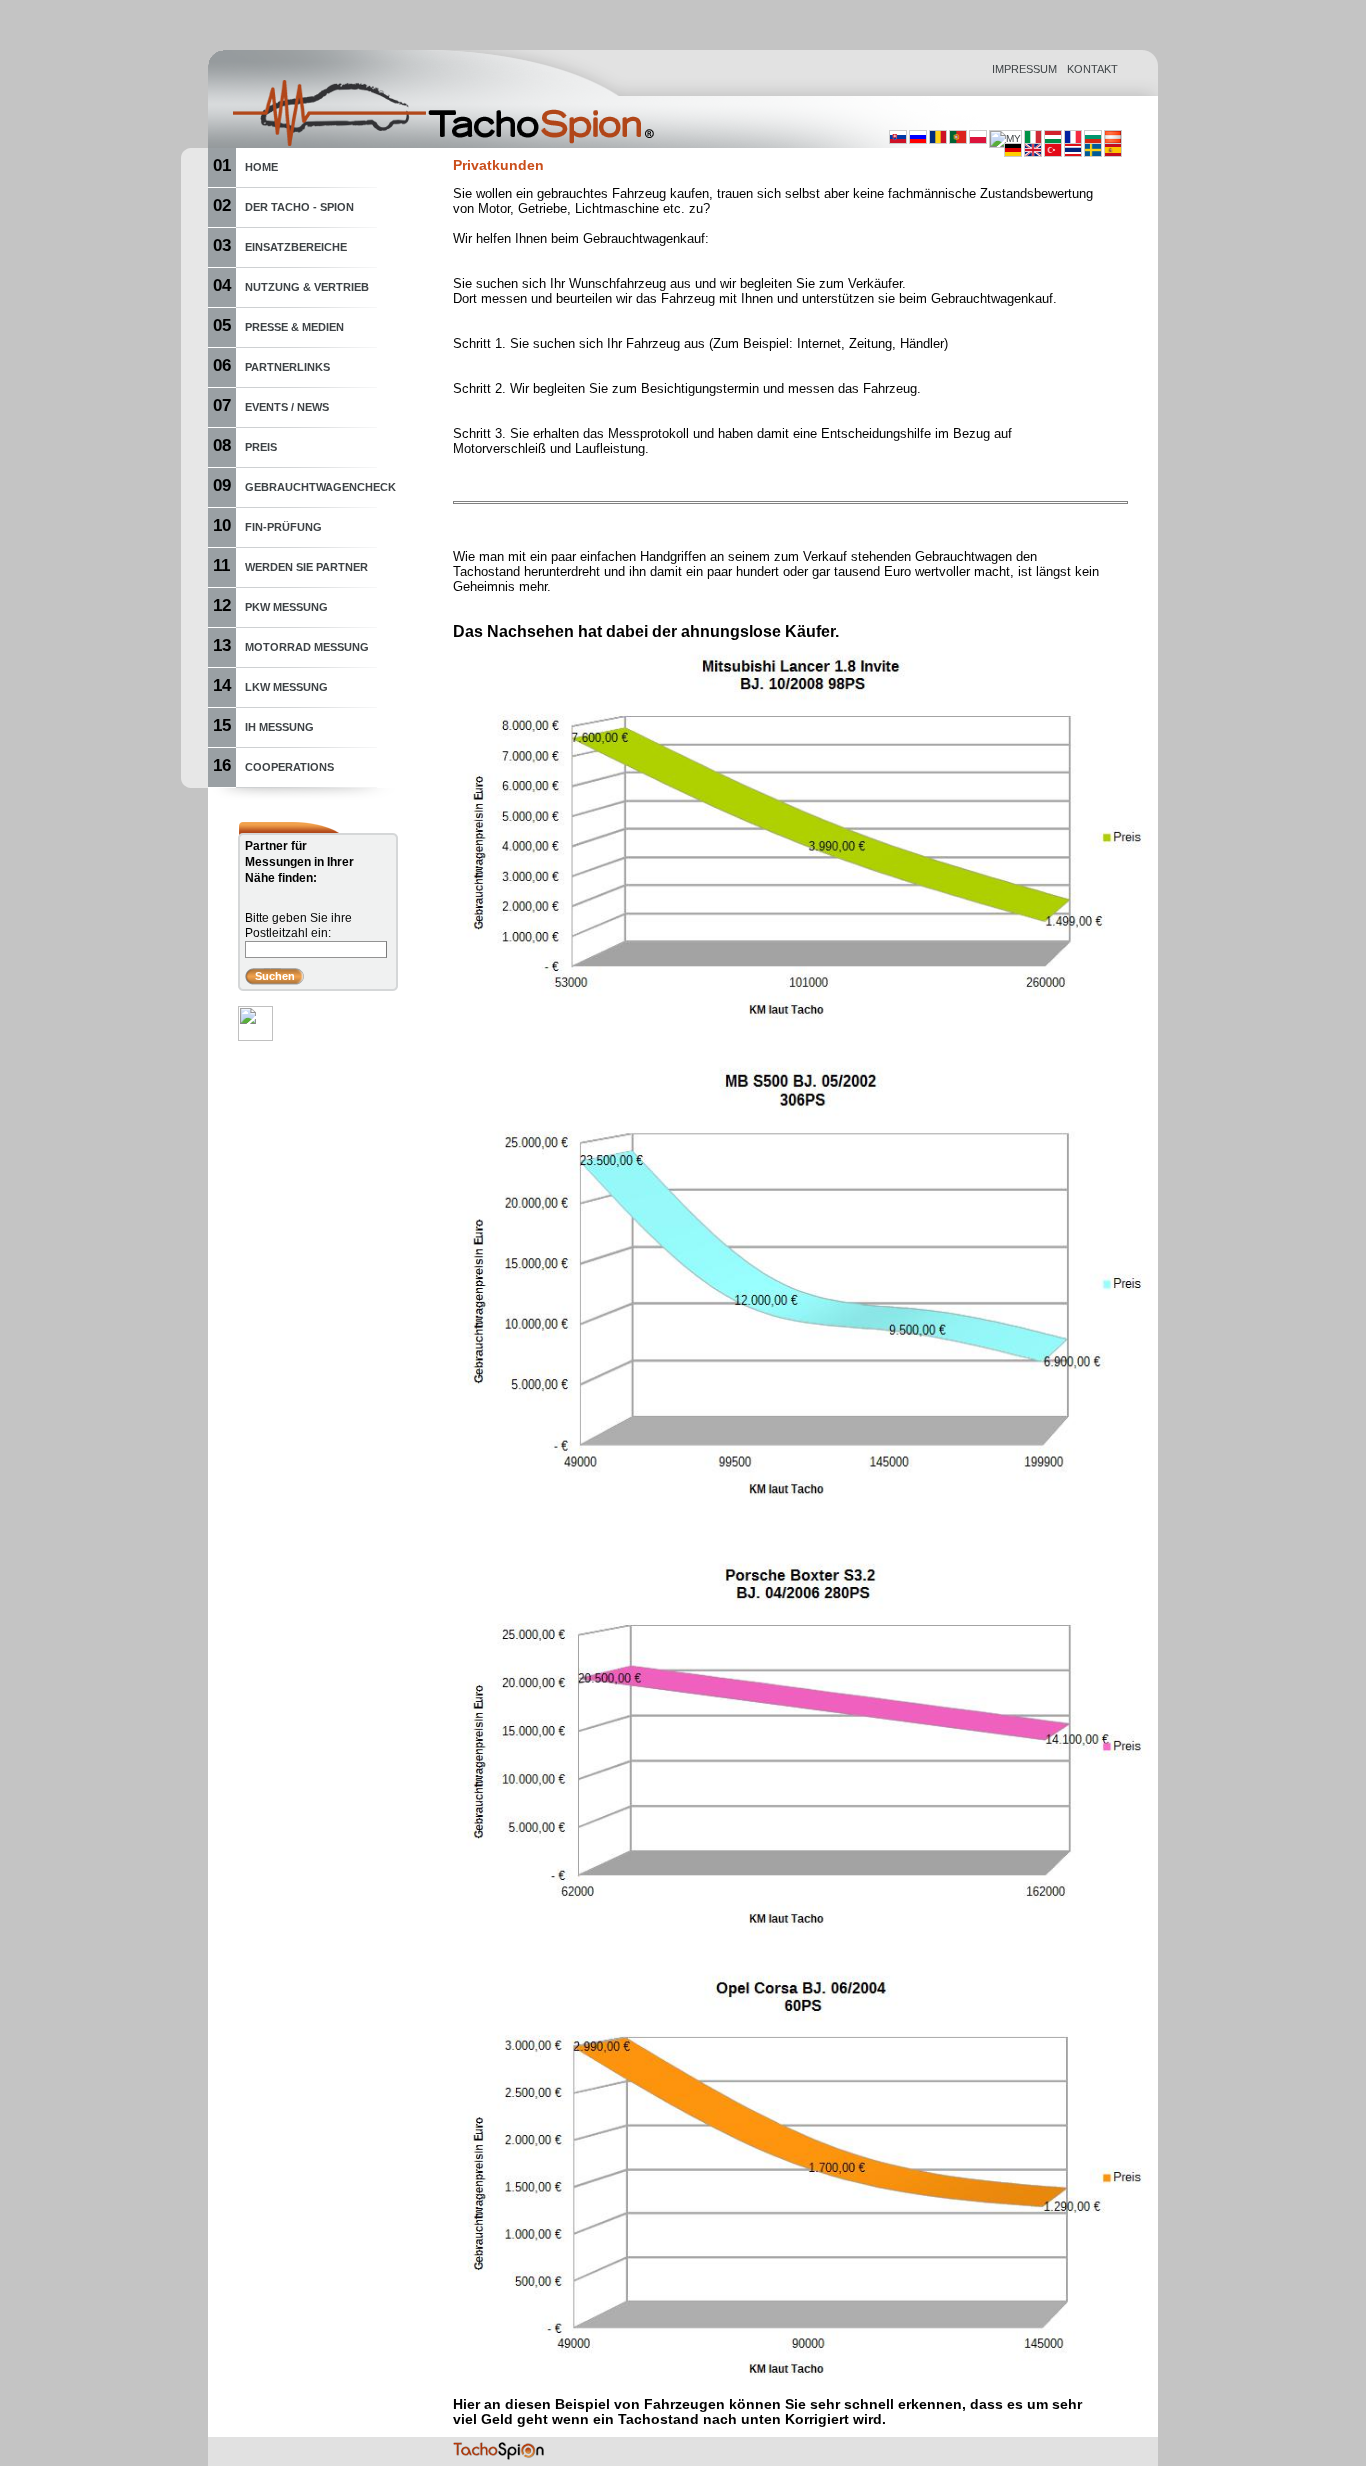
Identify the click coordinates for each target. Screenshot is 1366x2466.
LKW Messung (286, 687)
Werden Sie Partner (306, 567)
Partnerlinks (287, 367)
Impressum (1024, 69)
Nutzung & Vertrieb (307, 287)
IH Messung (279, 727)
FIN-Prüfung (283, 527)
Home (261, 167)
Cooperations (289, 767)
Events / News (287, 407)
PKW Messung (286, 607)
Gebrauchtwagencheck (320, 487)
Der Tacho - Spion (299, 207)
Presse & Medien (294, 327)
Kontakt (1092, 69)
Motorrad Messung (307, 647)
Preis (261, 447)
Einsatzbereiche (296, 247)
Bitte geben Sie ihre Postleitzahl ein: (298, 925)
